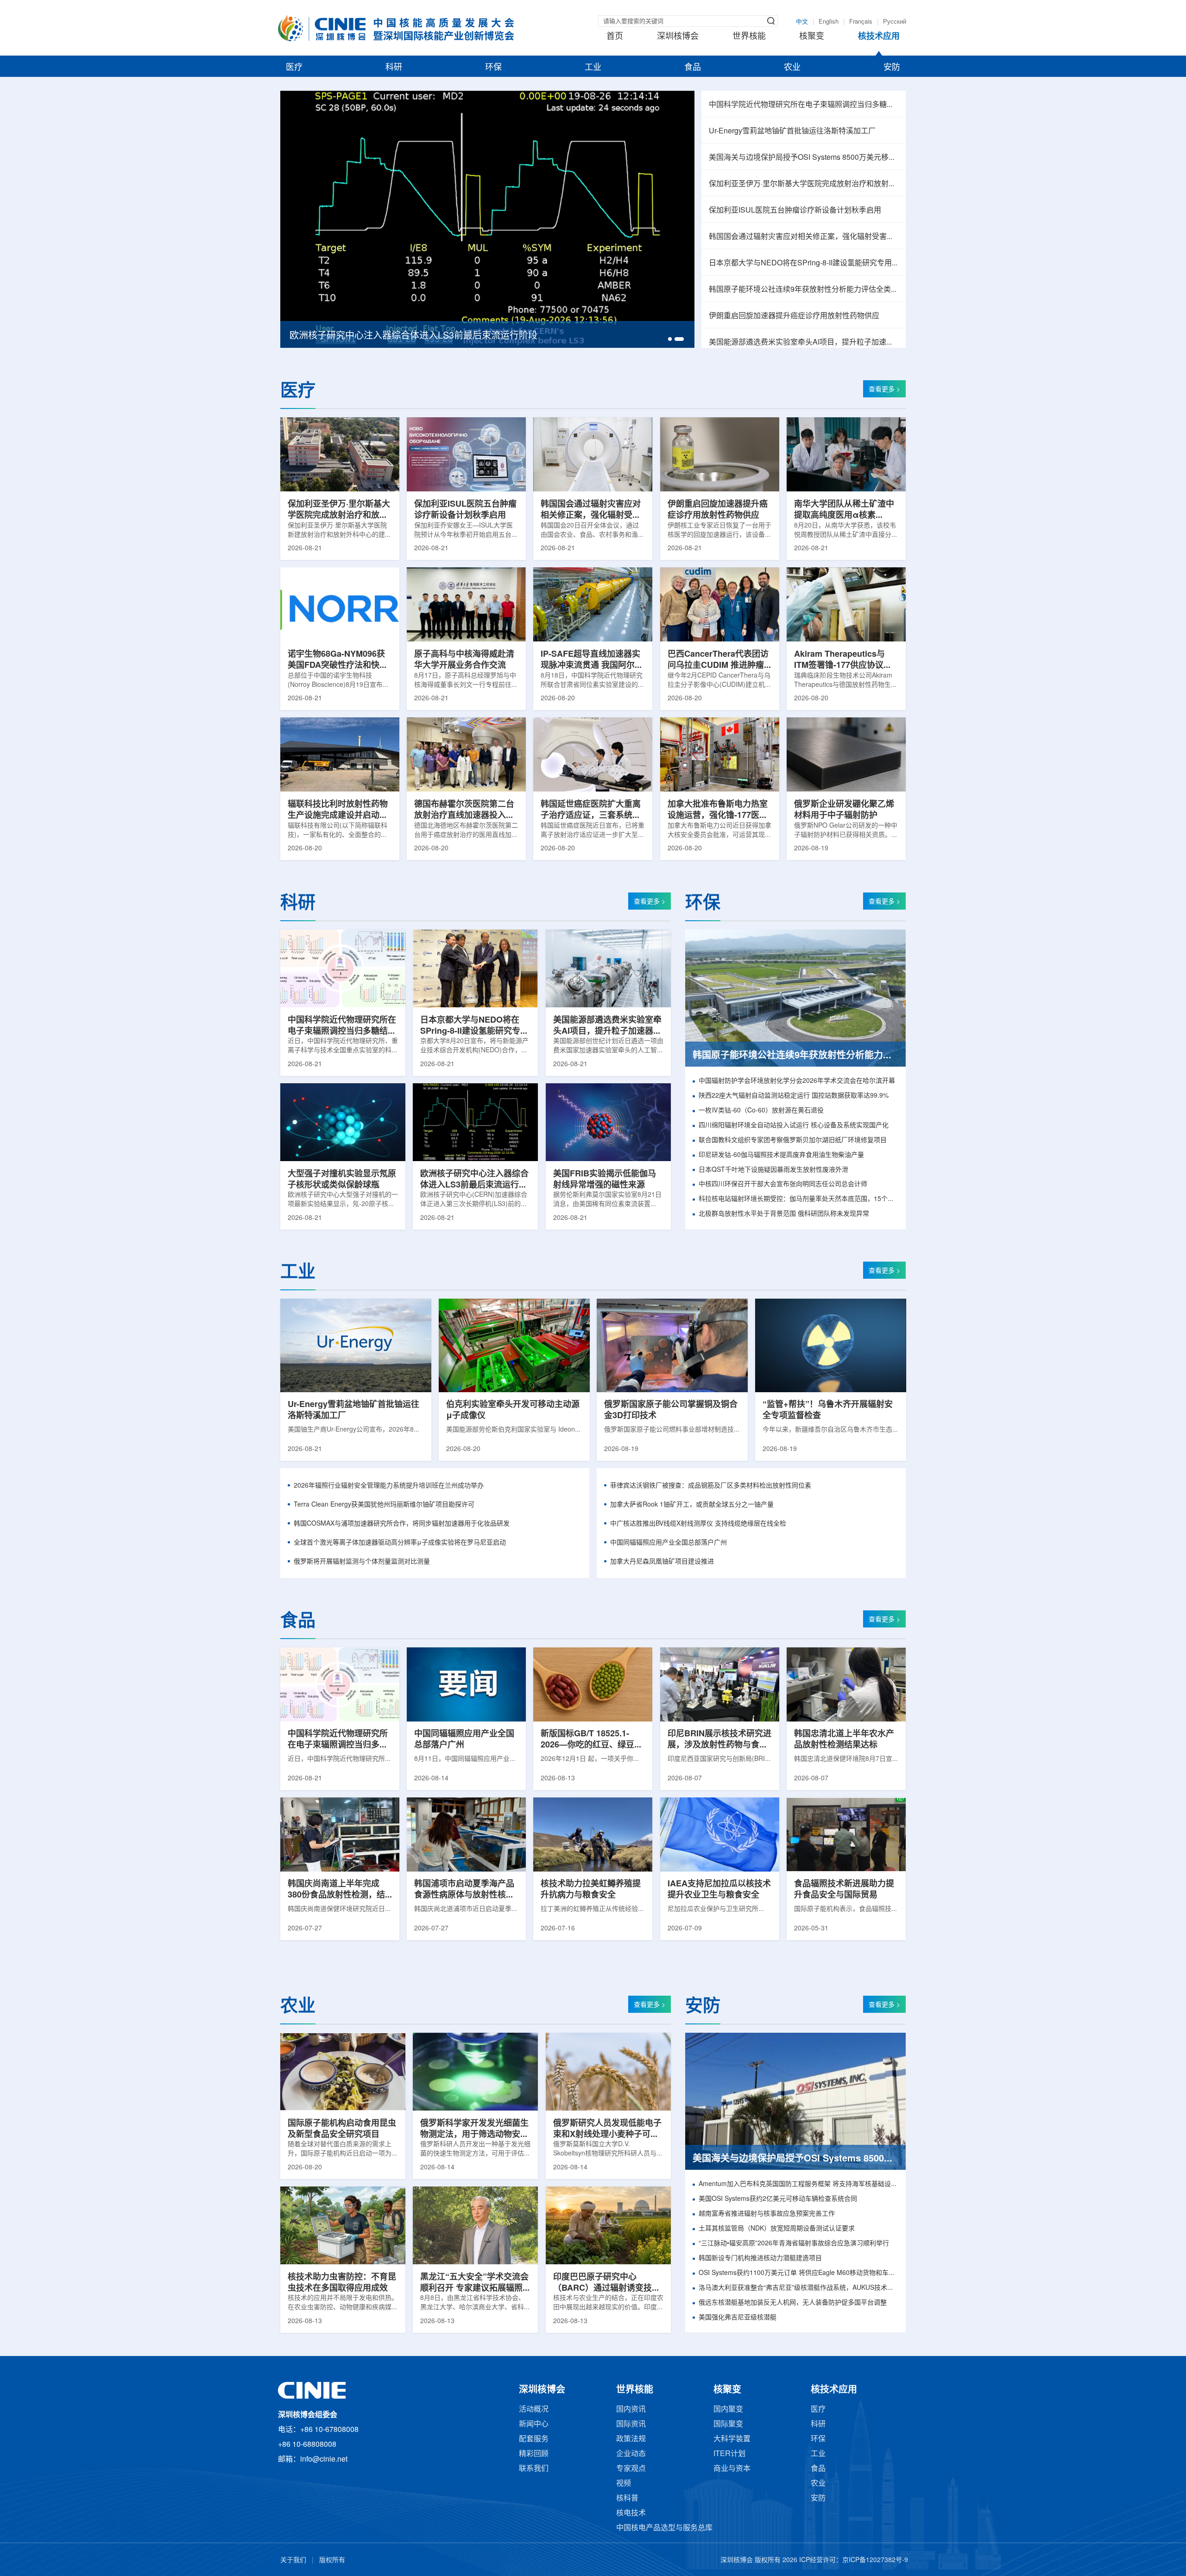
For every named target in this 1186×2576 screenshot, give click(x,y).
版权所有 (332, 2560)
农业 (792, 68)
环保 (493, 68)
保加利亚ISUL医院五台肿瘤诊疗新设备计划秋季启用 (795, 210)
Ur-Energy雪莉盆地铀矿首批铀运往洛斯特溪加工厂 (792, 131)
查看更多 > (884, 390)
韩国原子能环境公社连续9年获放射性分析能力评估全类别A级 (804, 290)
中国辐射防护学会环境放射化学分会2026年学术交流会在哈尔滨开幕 (797, 1081)
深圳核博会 (678, 37)
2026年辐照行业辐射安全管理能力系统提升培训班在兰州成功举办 (389, 1486)
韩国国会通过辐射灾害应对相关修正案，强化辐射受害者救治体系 (804, 237)
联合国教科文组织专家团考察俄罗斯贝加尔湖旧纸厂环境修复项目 (793, 1140)
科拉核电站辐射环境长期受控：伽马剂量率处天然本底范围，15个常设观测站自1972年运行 (798, 1199)
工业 (593, 68)
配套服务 (534, 2439)
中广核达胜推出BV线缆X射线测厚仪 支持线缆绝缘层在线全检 (698, 1524)
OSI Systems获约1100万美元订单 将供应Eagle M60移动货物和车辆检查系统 (798, 2273)
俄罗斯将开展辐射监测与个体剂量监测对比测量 (362, 1562)
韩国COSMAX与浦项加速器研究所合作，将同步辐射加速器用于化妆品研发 (402, 1524)
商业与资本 (732, 2469)
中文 (802, 22)
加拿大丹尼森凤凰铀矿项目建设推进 (662, 1562)
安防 (892, 68)
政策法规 (631, 2439)
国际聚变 (728, 2424)
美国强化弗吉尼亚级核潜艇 (738, 2318)
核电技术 (631, 2513)
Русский (895, 22)
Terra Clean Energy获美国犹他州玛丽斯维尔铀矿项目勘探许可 (384, 1505)
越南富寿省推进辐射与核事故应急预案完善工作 (767, 2214)
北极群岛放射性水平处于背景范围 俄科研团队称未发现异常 (784, 1214)
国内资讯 (631, 2410)
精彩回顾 (534, 2454)
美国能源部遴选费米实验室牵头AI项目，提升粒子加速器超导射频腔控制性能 (804, 342)
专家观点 (631, 2469)
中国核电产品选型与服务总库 (664, 2528)
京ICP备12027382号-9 (875, 2560)
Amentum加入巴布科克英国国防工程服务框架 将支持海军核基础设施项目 (798, 2184)
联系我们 (534, 2469)
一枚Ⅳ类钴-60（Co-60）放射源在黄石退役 (761, 1111)
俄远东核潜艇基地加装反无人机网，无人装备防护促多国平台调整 (793, 2303)
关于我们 (293, 2560)
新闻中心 (534, 2424)
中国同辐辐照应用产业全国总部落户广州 (669, 1543)
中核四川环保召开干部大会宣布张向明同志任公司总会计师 (783, 1184)
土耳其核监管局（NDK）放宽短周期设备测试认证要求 (777, 2229)
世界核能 (749, 37)
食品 (693, 68)
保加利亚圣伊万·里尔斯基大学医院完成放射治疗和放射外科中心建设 (804, 184)
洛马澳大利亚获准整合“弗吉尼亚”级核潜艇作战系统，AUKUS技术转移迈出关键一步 (798, 2288)
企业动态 (631, 2454)
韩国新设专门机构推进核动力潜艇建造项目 (760, 2259)
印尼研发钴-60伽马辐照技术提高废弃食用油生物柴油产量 (781, 1155)
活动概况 (534, 2410)
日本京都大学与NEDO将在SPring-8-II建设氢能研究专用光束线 (804, 263)
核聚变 (812, 37)
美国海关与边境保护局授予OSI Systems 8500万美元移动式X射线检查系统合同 (804, 158)
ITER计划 (729, 2454)
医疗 (294, 68)
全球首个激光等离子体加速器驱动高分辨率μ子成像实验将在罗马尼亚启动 (400, 1543)
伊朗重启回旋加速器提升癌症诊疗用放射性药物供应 (794, 316)
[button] (673, 339)
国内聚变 (728, 2410)
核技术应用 (879, 37)
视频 (624, 2484)
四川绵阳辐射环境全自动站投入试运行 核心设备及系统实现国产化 (794, 1126)
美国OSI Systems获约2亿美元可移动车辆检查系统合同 (778, 2199)
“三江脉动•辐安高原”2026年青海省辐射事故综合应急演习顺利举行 (794, 2244)
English (829, 22)
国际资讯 (631, 2424)
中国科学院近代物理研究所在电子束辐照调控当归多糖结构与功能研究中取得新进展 (804, 105)
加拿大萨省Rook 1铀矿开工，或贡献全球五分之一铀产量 (692, 1505)
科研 (394, 68)
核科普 (627, 2498)
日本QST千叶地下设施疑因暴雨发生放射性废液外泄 (773, 1170)
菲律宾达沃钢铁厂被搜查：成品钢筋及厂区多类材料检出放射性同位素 (711, 1486)
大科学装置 (732, 2439)
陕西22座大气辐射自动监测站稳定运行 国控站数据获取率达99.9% (794, 1096)
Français (861, 22)
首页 (615, 37)
